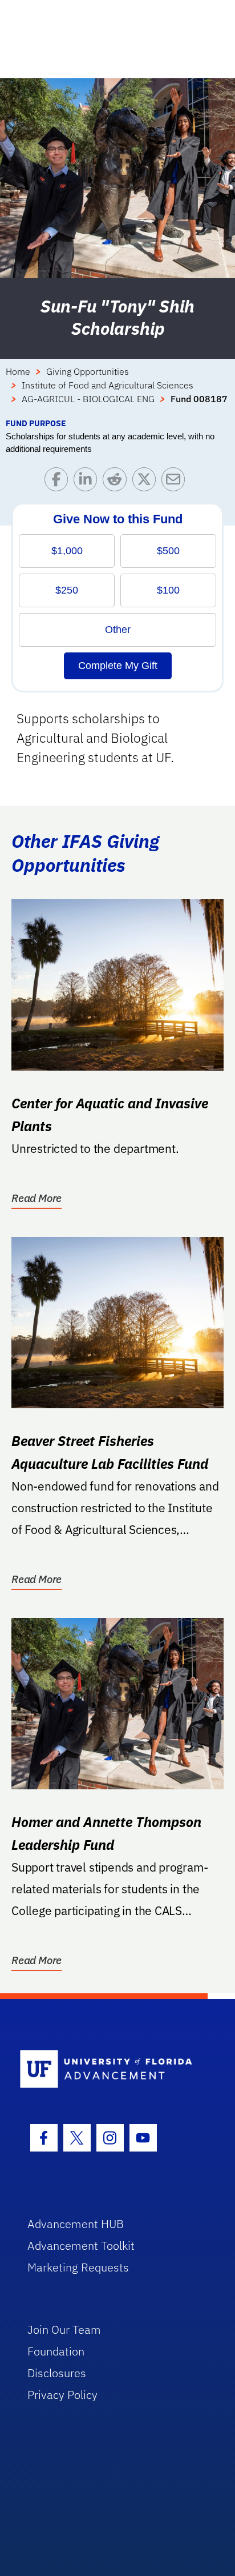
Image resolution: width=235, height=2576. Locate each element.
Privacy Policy (62, 2395)
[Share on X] (147, 482)
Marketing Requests (78, 2267)
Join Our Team (64, 2329)
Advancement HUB (76, 2224)
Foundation (56, 2351)
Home (18, 371)
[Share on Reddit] (117, 482)
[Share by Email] (176, 482)
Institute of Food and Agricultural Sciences (108, 385)
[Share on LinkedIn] (88, 482)
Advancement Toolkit (81, 2246)
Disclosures (57, 2373)
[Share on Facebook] (59, 482)
